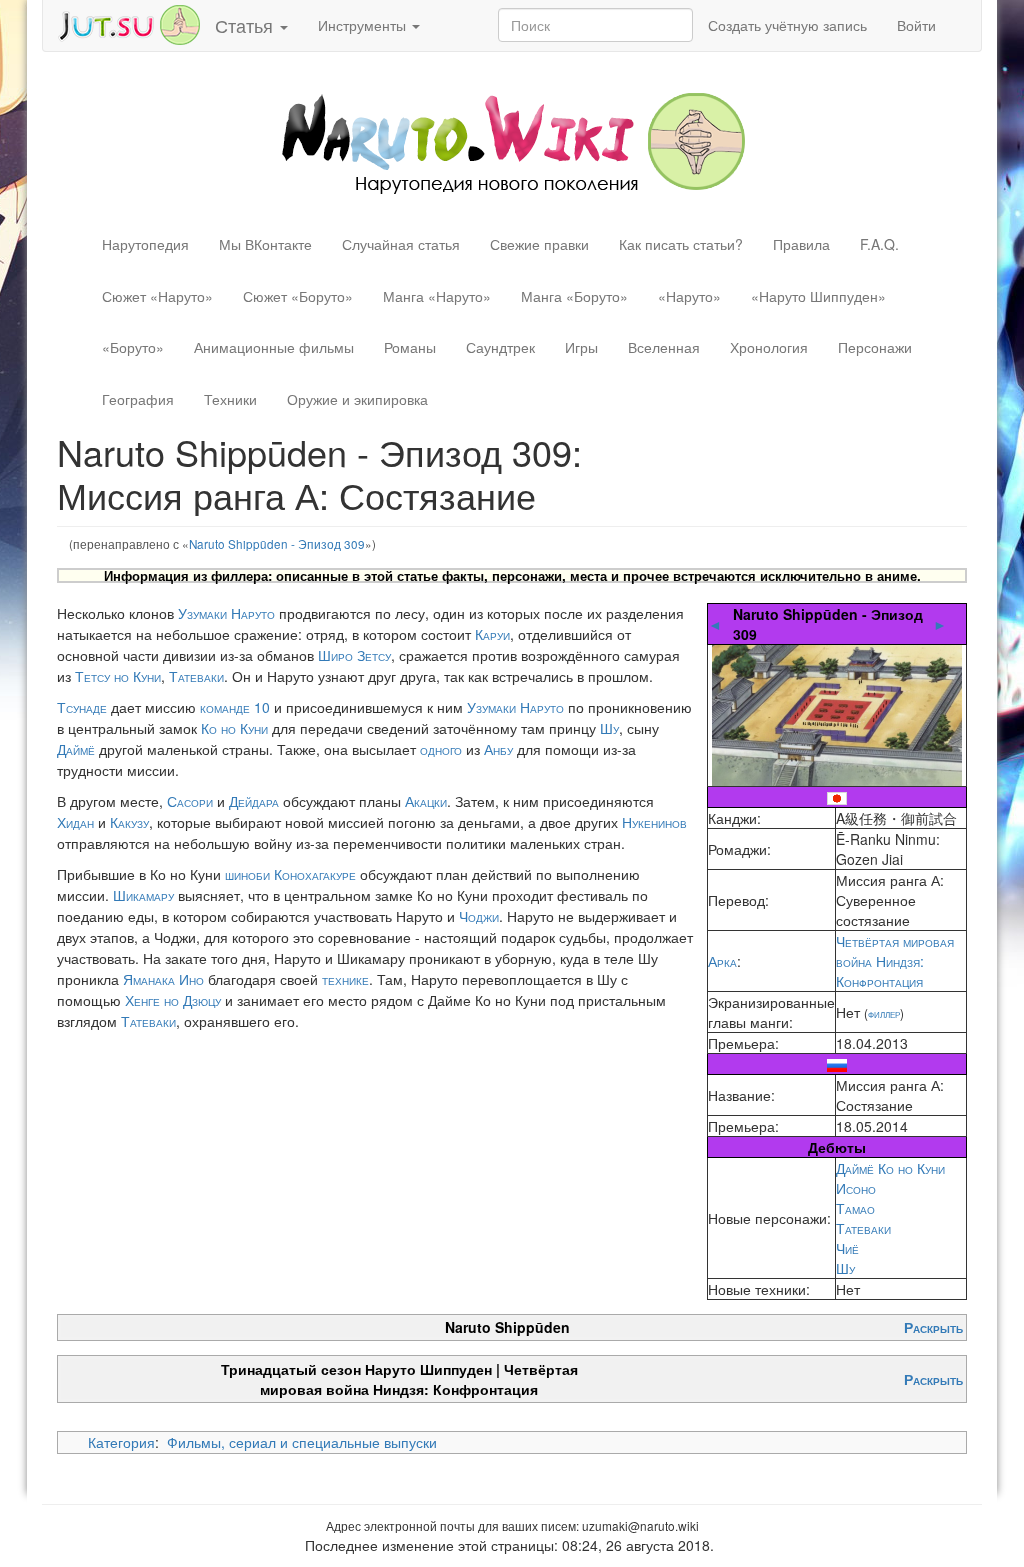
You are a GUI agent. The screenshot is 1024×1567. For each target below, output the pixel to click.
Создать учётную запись (787, 25)
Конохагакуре (315, 874)
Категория (121, 1442)
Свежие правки (539, 244)
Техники (230, 399)
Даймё (76, 749)
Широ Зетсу (354, 655)
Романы (410, 347)
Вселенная (664, 347)
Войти (916, 25)
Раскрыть (933, 1327)
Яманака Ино (163, 979)
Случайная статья (401, 244)
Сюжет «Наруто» (157, 296)
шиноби (247, 874)
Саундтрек (500, 347)
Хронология (769, 347)
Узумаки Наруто (226, 613)
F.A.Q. (879, 244)
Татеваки (863, 1228)
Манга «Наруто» (437, 296)
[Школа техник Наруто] (129, 23)
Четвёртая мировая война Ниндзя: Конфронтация (895, 961)
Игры (581, 347)
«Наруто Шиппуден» (818, 296)
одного (441, 749)
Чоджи (479, 916)
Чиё (847, 1248)
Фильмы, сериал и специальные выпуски (302, 1442)
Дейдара (254, 801)
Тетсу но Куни (118, 676)
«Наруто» (689, 296)
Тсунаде (82, 707)
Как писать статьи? (681, 244)
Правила (801, 244)
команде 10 (235, 707)
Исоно (856, 1188)
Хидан (75, 822)
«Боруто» (133, 347)
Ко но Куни (234, 728)
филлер (884, 1012)
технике (345, 979)
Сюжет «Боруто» (298, 296)
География (138, 399)
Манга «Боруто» (574, 296)
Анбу (498, 749)
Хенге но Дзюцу (173, 1000)
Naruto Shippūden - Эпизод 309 (277, 543)
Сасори (190, 801)
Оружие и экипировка (357, 399)
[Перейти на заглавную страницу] (512, 141)
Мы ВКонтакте (265, 244)
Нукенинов (654, 822)
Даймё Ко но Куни (890, 1168)
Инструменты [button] (364, 25)
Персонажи (875, 347)
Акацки (426, 801)
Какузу (129, 822)
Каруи (492, 634)
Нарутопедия (145, 244)
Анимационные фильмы (274, 347)
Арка (722, 961)
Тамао (855, 1208)
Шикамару (143, 895)
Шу (845, 1268)
